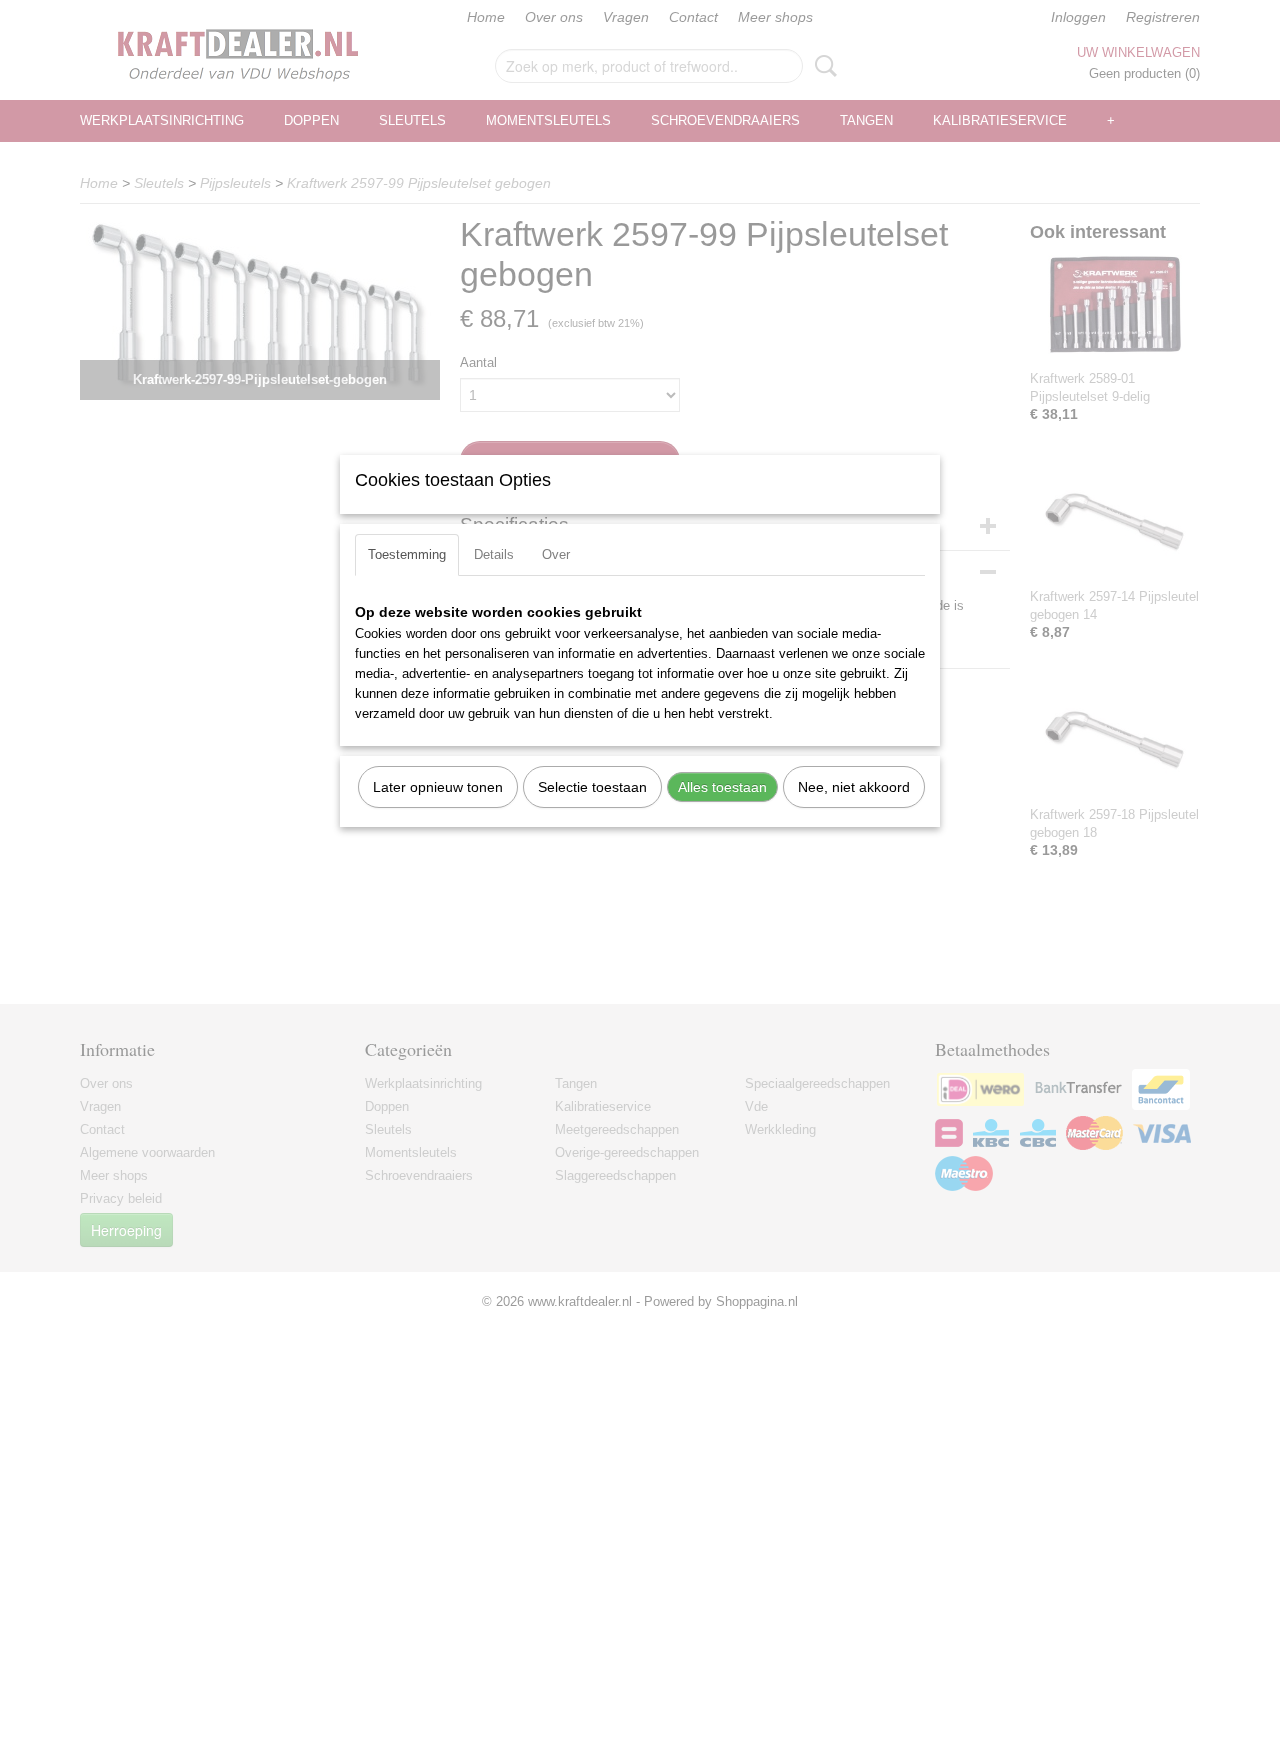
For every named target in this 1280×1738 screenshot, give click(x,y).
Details (494, 554)
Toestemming (407, 554)
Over (556, 554)
